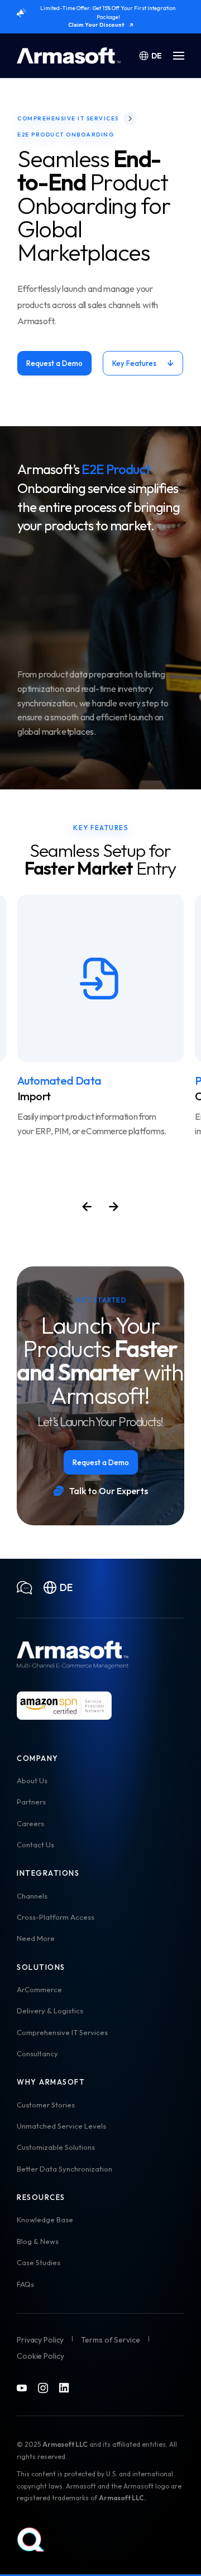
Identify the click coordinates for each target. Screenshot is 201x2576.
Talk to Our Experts (109, 1491)
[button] (179, 56)
